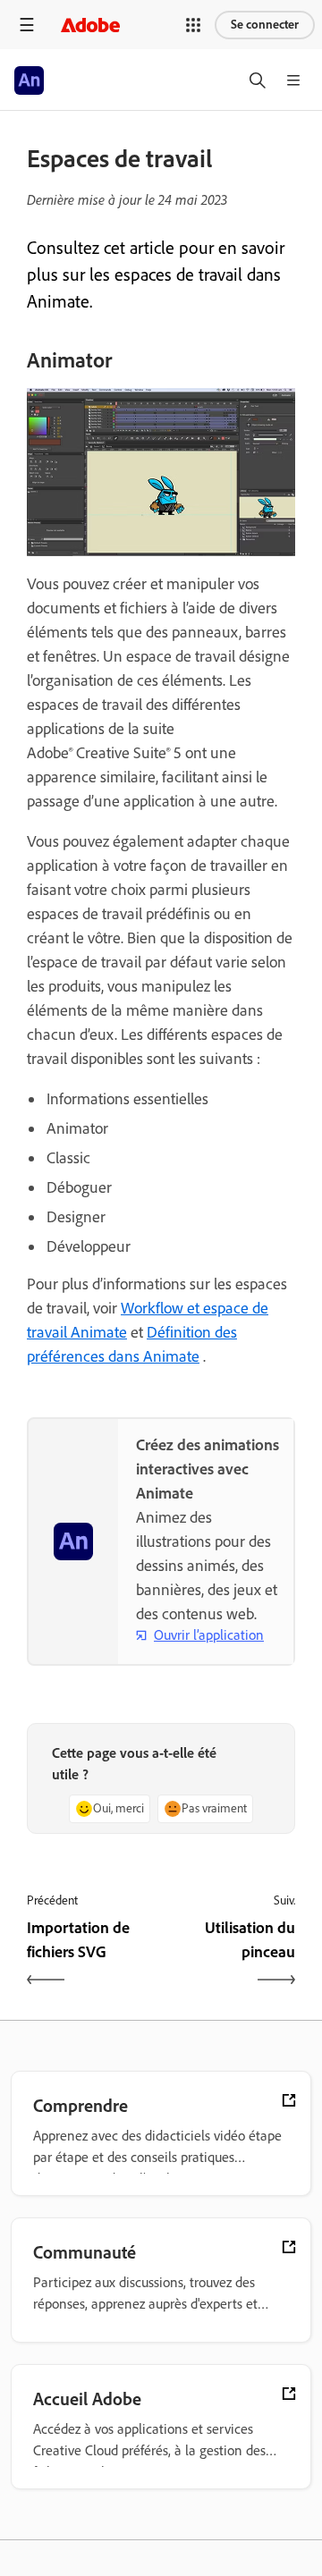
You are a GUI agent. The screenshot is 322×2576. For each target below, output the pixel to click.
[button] (193, 25)
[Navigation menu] (27, 25)
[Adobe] (90, 25)
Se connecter (265, 25)
